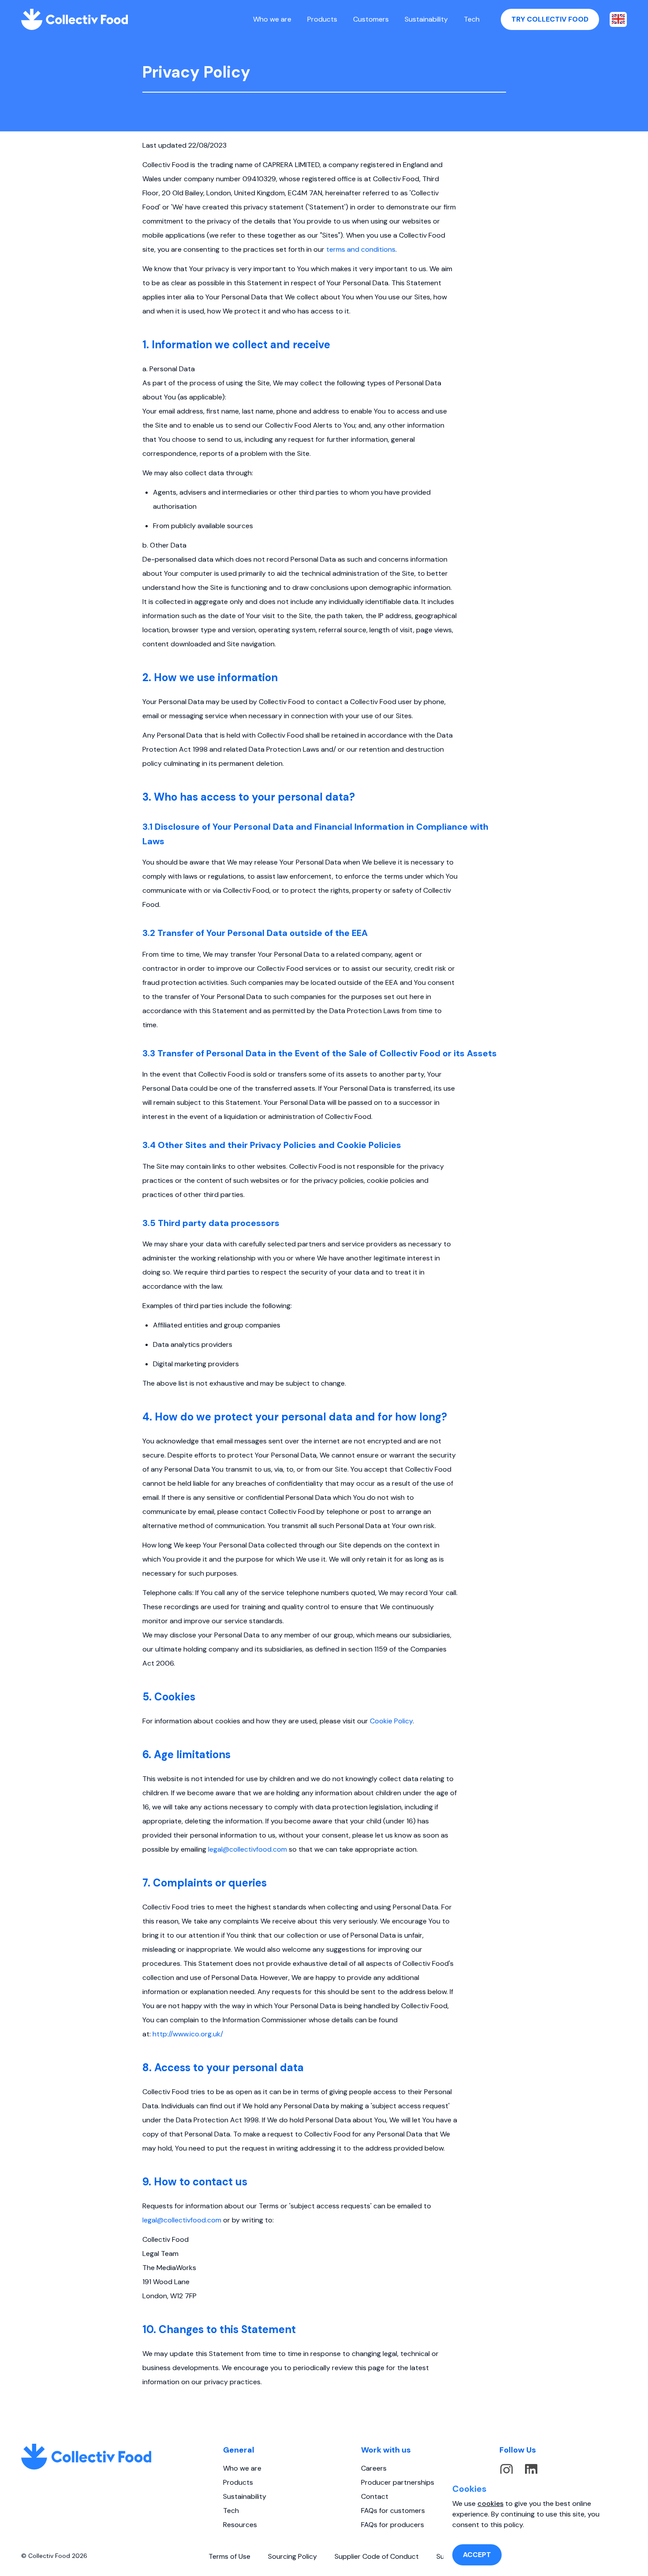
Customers (371, 19)
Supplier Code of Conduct (377, 2556)
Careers (374, 2468)
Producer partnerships (398, 2482)
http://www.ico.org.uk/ (188, 2034)
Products (322, 19)
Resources (240, 2525)
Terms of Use (229, 2556)
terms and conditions (361, 249)
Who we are (272, 19)
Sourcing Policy (292, 2556)
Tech (472, 19)
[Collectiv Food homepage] (74, 19)
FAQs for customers (393, 2511)
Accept (477, 2555)
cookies (490, 2503)
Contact (375, 2496)
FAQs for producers (393, 2525)
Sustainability (426, 19)
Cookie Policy (391, 1721)
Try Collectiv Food (550, 19)
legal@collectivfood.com (248, 1849)
